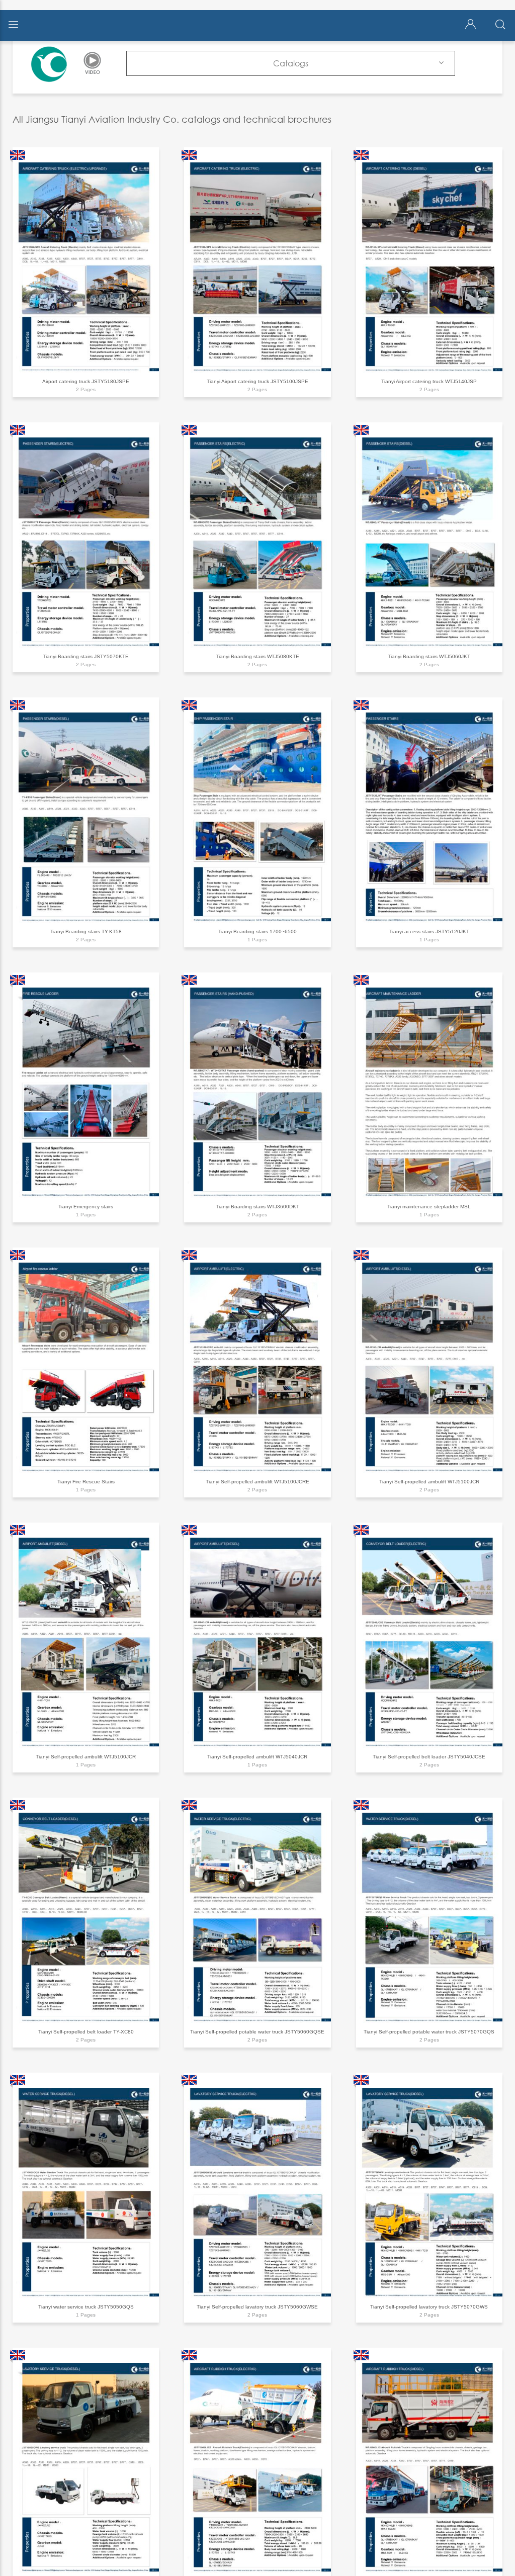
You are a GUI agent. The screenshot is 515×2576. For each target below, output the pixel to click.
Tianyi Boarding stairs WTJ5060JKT (429, 656)
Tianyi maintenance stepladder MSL (429, 1207)
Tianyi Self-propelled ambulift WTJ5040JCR (257, 1757)
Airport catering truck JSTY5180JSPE (86, 381)
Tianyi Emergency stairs (86, 1207)
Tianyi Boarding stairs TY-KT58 (86, 931)
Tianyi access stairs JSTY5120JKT (429, 931)
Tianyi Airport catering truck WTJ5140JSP (429, 381)
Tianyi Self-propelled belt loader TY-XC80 (86, 2032)
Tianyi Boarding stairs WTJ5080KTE (257, 656)
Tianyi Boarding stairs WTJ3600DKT (257, 1207)
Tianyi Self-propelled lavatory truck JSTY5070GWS (429, 2307)
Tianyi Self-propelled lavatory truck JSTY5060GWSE (257, 2307)
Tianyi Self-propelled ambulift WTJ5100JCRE (257, 1482)
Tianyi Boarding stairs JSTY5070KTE (86, 656)
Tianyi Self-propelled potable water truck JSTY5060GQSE (257, 2032)
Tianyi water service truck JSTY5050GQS (86, 2307)
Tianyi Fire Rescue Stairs (86, 1482)
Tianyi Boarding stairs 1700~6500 (257, 931)
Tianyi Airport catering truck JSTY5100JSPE (257, 381)
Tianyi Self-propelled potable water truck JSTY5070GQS (429, 2032)
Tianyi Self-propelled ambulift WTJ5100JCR (429, 1482)
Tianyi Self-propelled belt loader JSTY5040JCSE (429, 1757)
